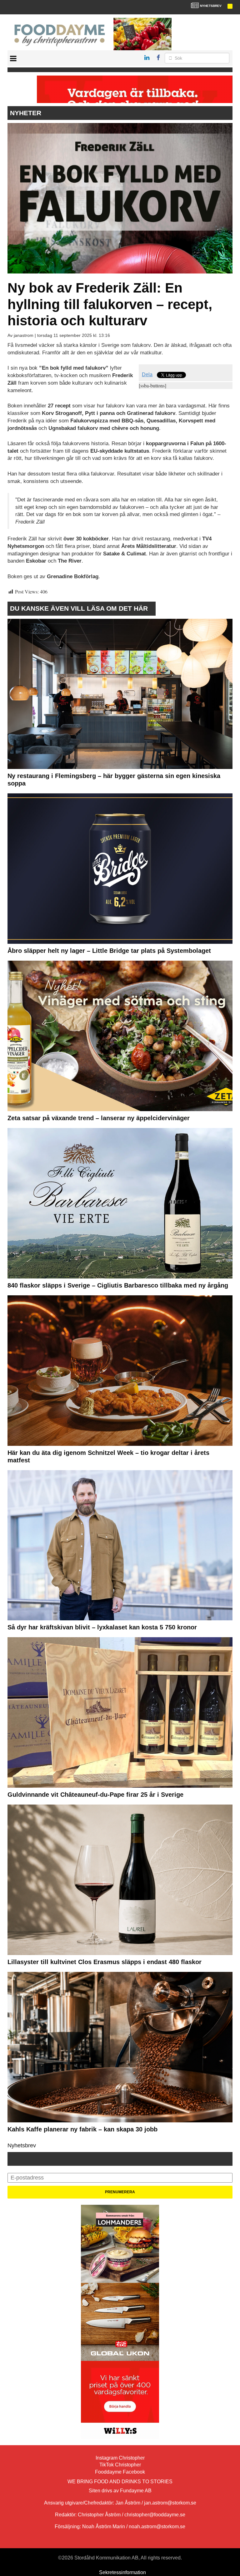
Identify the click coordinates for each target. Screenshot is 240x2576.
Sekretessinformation (122, 2572)
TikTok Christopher (120, 2465)
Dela (147, 374)
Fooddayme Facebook (120, 2472)
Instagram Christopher (120, 2458)
